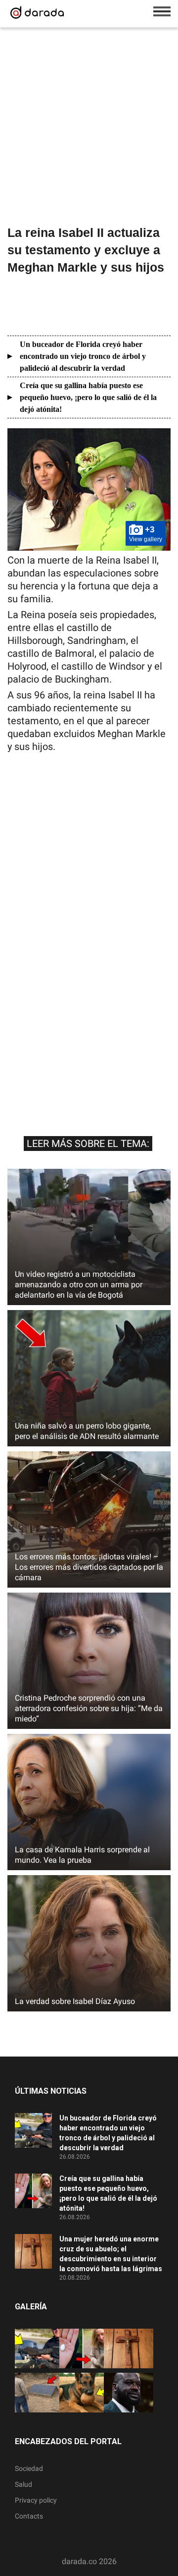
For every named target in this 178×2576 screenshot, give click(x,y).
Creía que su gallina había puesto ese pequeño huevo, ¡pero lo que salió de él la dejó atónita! (88, 397)
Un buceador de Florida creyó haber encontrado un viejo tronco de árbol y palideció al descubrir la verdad (83, 356)
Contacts (29, 2516)
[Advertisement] (89, 128)
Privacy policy (36, 2500)
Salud (23, 2484)
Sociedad (29, 2468)
